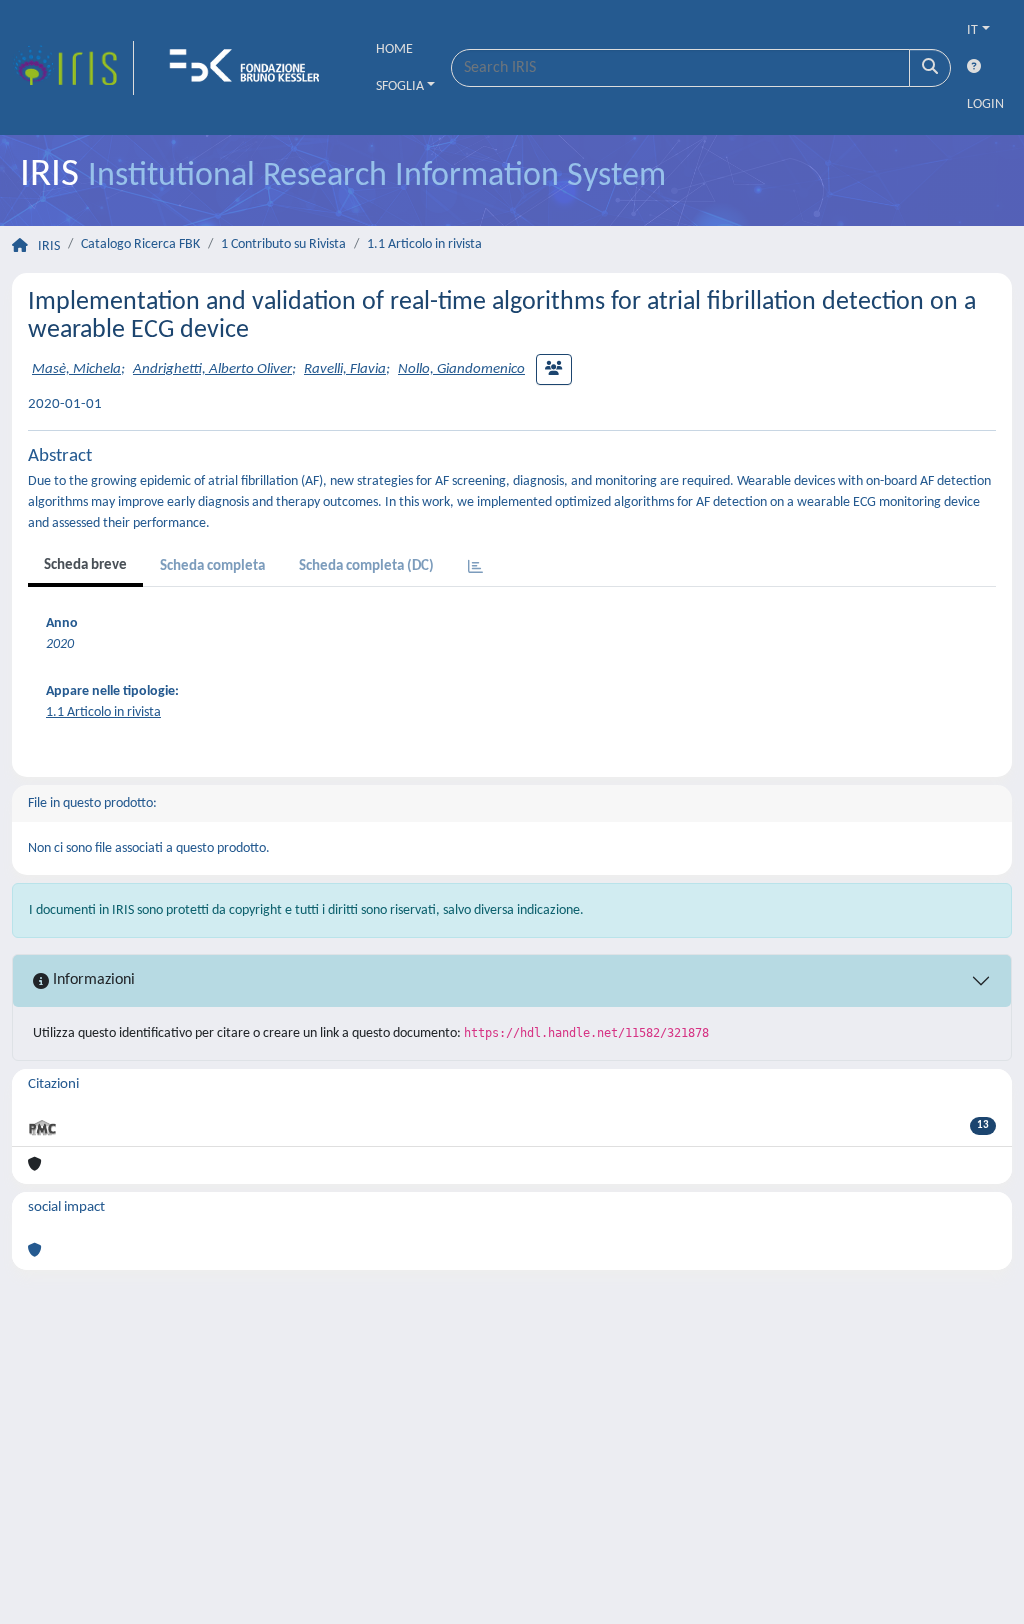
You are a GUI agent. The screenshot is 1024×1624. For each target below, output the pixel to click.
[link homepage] (73, 68)
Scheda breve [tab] (85, 565)
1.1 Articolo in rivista (424, 244)
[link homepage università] (251, 68)
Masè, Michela (76, 369)
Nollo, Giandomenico (461, 369)
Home (394, 49)
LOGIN (985, 104)
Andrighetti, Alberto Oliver (212, 369)
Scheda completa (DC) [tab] (366, 566)
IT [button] (972, 30)
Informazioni (92, 980)
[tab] (475, 568)
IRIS (49, 246)
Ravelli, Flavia (345, 369)
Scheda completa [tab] (212, 566)
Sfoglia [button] (400, 86)
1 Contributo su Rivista (283, 244)
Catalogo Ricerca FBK (140, 244)
